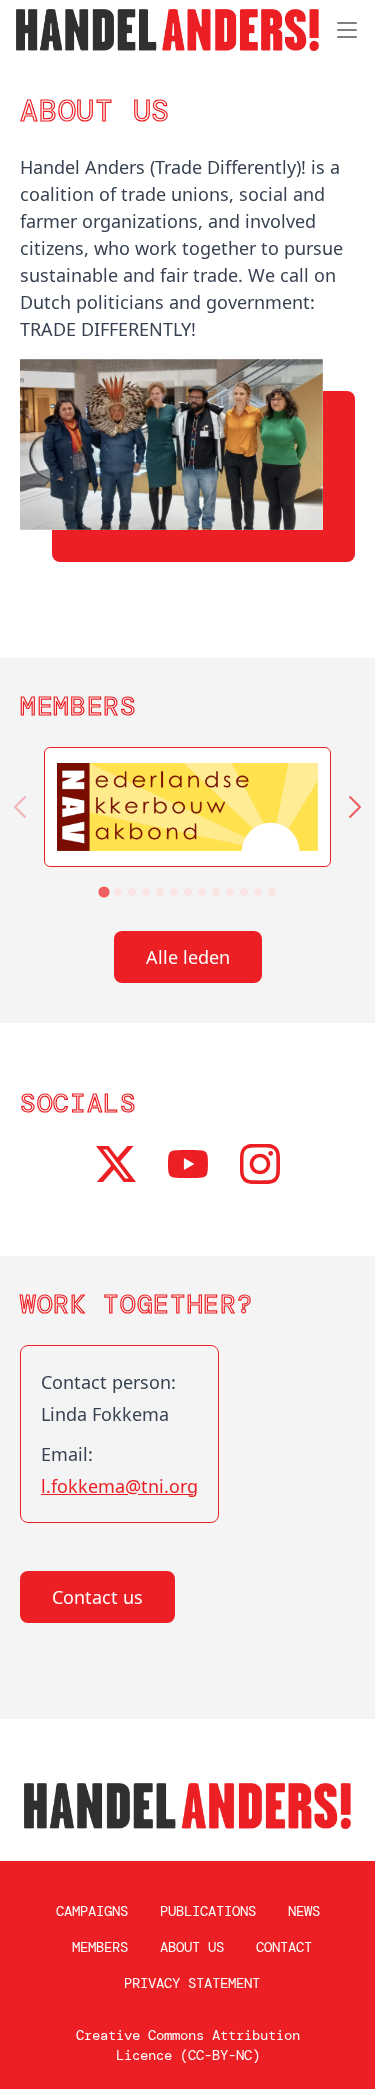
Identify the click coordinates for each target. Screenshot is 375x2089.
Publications (208, 1911)
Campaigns (92, 1911)
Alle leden (188, 957)
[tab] (103, 891)
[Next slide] (355, 807)
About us (192, 1947)
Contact (284, 1947)
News (304, 1911)
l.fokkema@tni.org (119, 1486)
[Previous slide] (20, 807)
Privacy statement (192, 1983)
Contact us (97, 1597)
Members (100, 1947)
